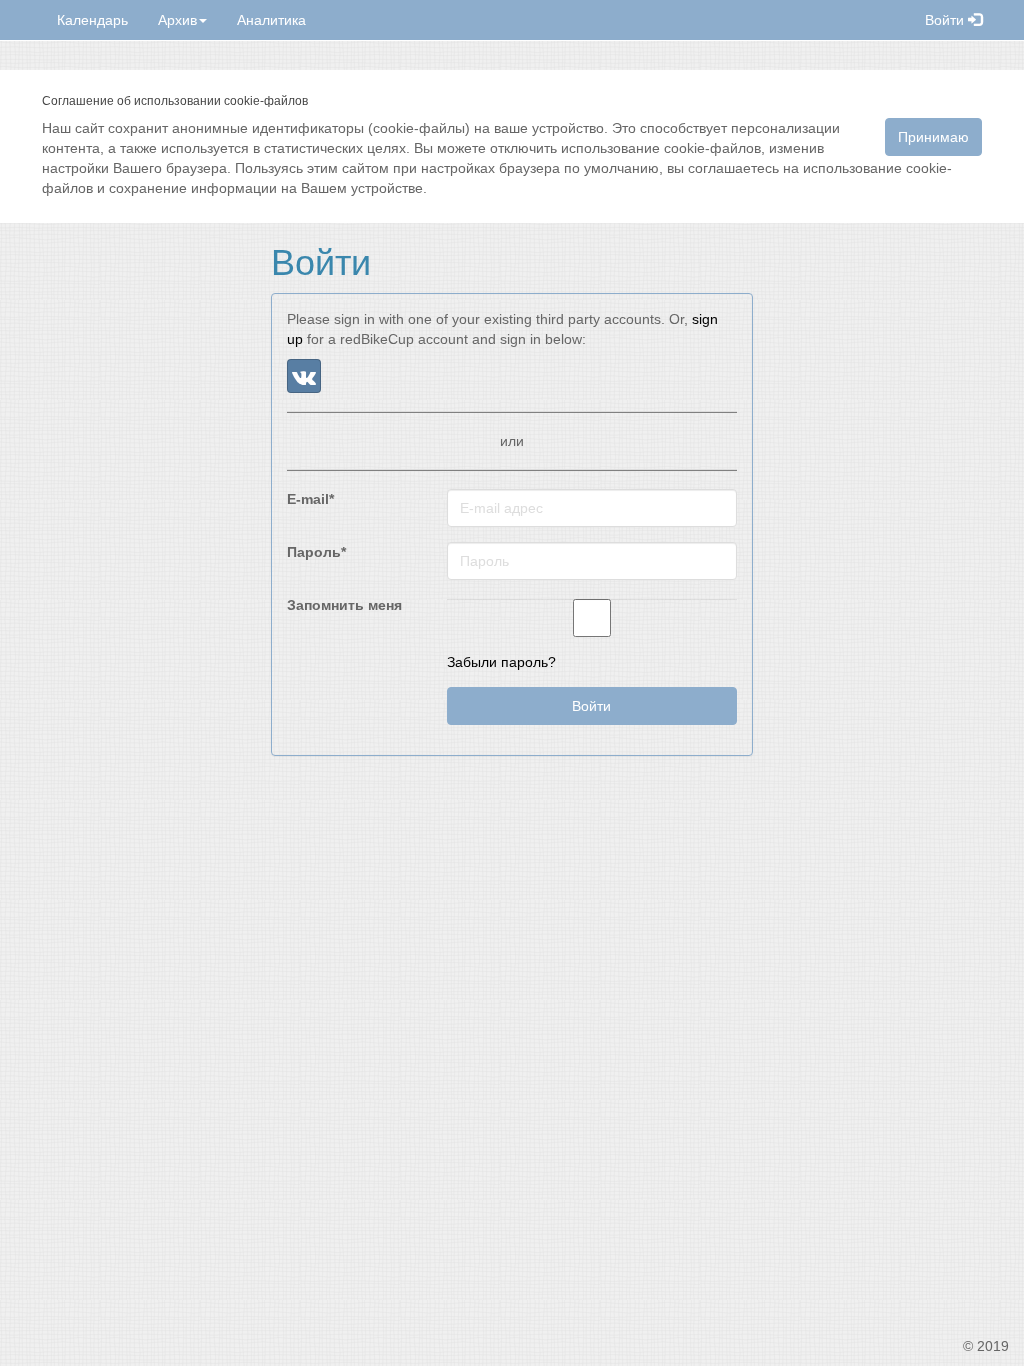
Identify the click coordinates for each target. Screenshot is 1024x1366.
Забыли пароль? (501, 662)
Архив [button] (177, 20)
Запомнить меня (344, 605)
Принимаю (933, 137)
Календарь (92, 20)
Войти (946, 20)
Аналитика (271, 20)
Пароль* (316, 552)
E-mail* (310, 499)
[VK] (304, 376)
